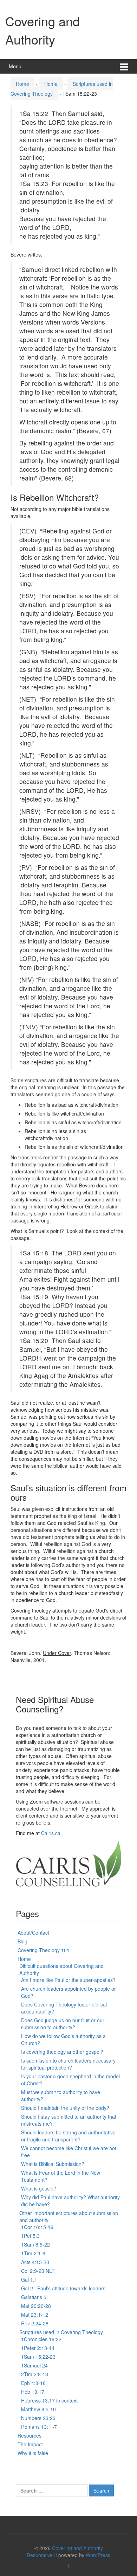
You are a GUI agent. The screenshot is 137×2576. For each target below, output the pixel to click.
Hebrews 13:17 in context (49, 2400)
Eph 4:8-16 (33, 2383)
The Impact (30, 2444)
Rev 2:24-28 (35, 2323)
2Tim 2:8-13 (35, 2374)
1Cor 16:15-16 (37, 2227)
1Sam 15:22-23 (38, 2357)
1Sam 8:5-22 (35, 2244)
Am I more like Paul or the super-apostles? (68, 1980)
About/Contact (33, 1933)
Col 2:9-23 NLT (38, 2271)
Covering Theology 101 (44, 1950)
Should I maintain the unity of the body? (65, 2108)
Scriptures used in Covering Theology (61, 2332)
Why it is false (33, 2453)
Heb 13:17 (33, 2392)
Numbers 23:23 (38, 2418)
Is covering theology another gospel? (62, 2052)
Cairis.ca (51, 1833)
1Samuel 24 (34, 2365)
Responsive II (42, 2555)
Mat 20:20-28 (36, 2306)
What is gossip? (39, 2188)
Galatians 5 (34, 2297)
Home (22, 84)
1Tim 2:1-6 (33, 2253)
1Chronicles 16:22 (41, 2339)
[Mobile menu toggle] (124, 66)
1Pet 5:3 (30, 2236)
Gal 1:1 (29, 2279)
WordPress (98, 2555)
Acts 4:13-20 (35, 2262)
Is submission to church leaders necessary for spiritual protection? (68, 2064)
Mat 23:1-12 (35, 2315)
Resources (30, 2435)
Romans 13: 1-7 (39, 2427)
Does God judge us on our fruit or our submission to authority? (63, 2024)
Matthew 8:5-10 (38, 2409)
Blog (22, 1941)
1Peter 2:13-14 (38, 2348)
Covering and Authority (43, 30)
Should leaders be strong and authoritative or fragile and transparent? (68, 2136)
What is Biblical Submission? (53, 2164)
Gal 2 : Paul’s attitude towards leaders (63, 2288)
